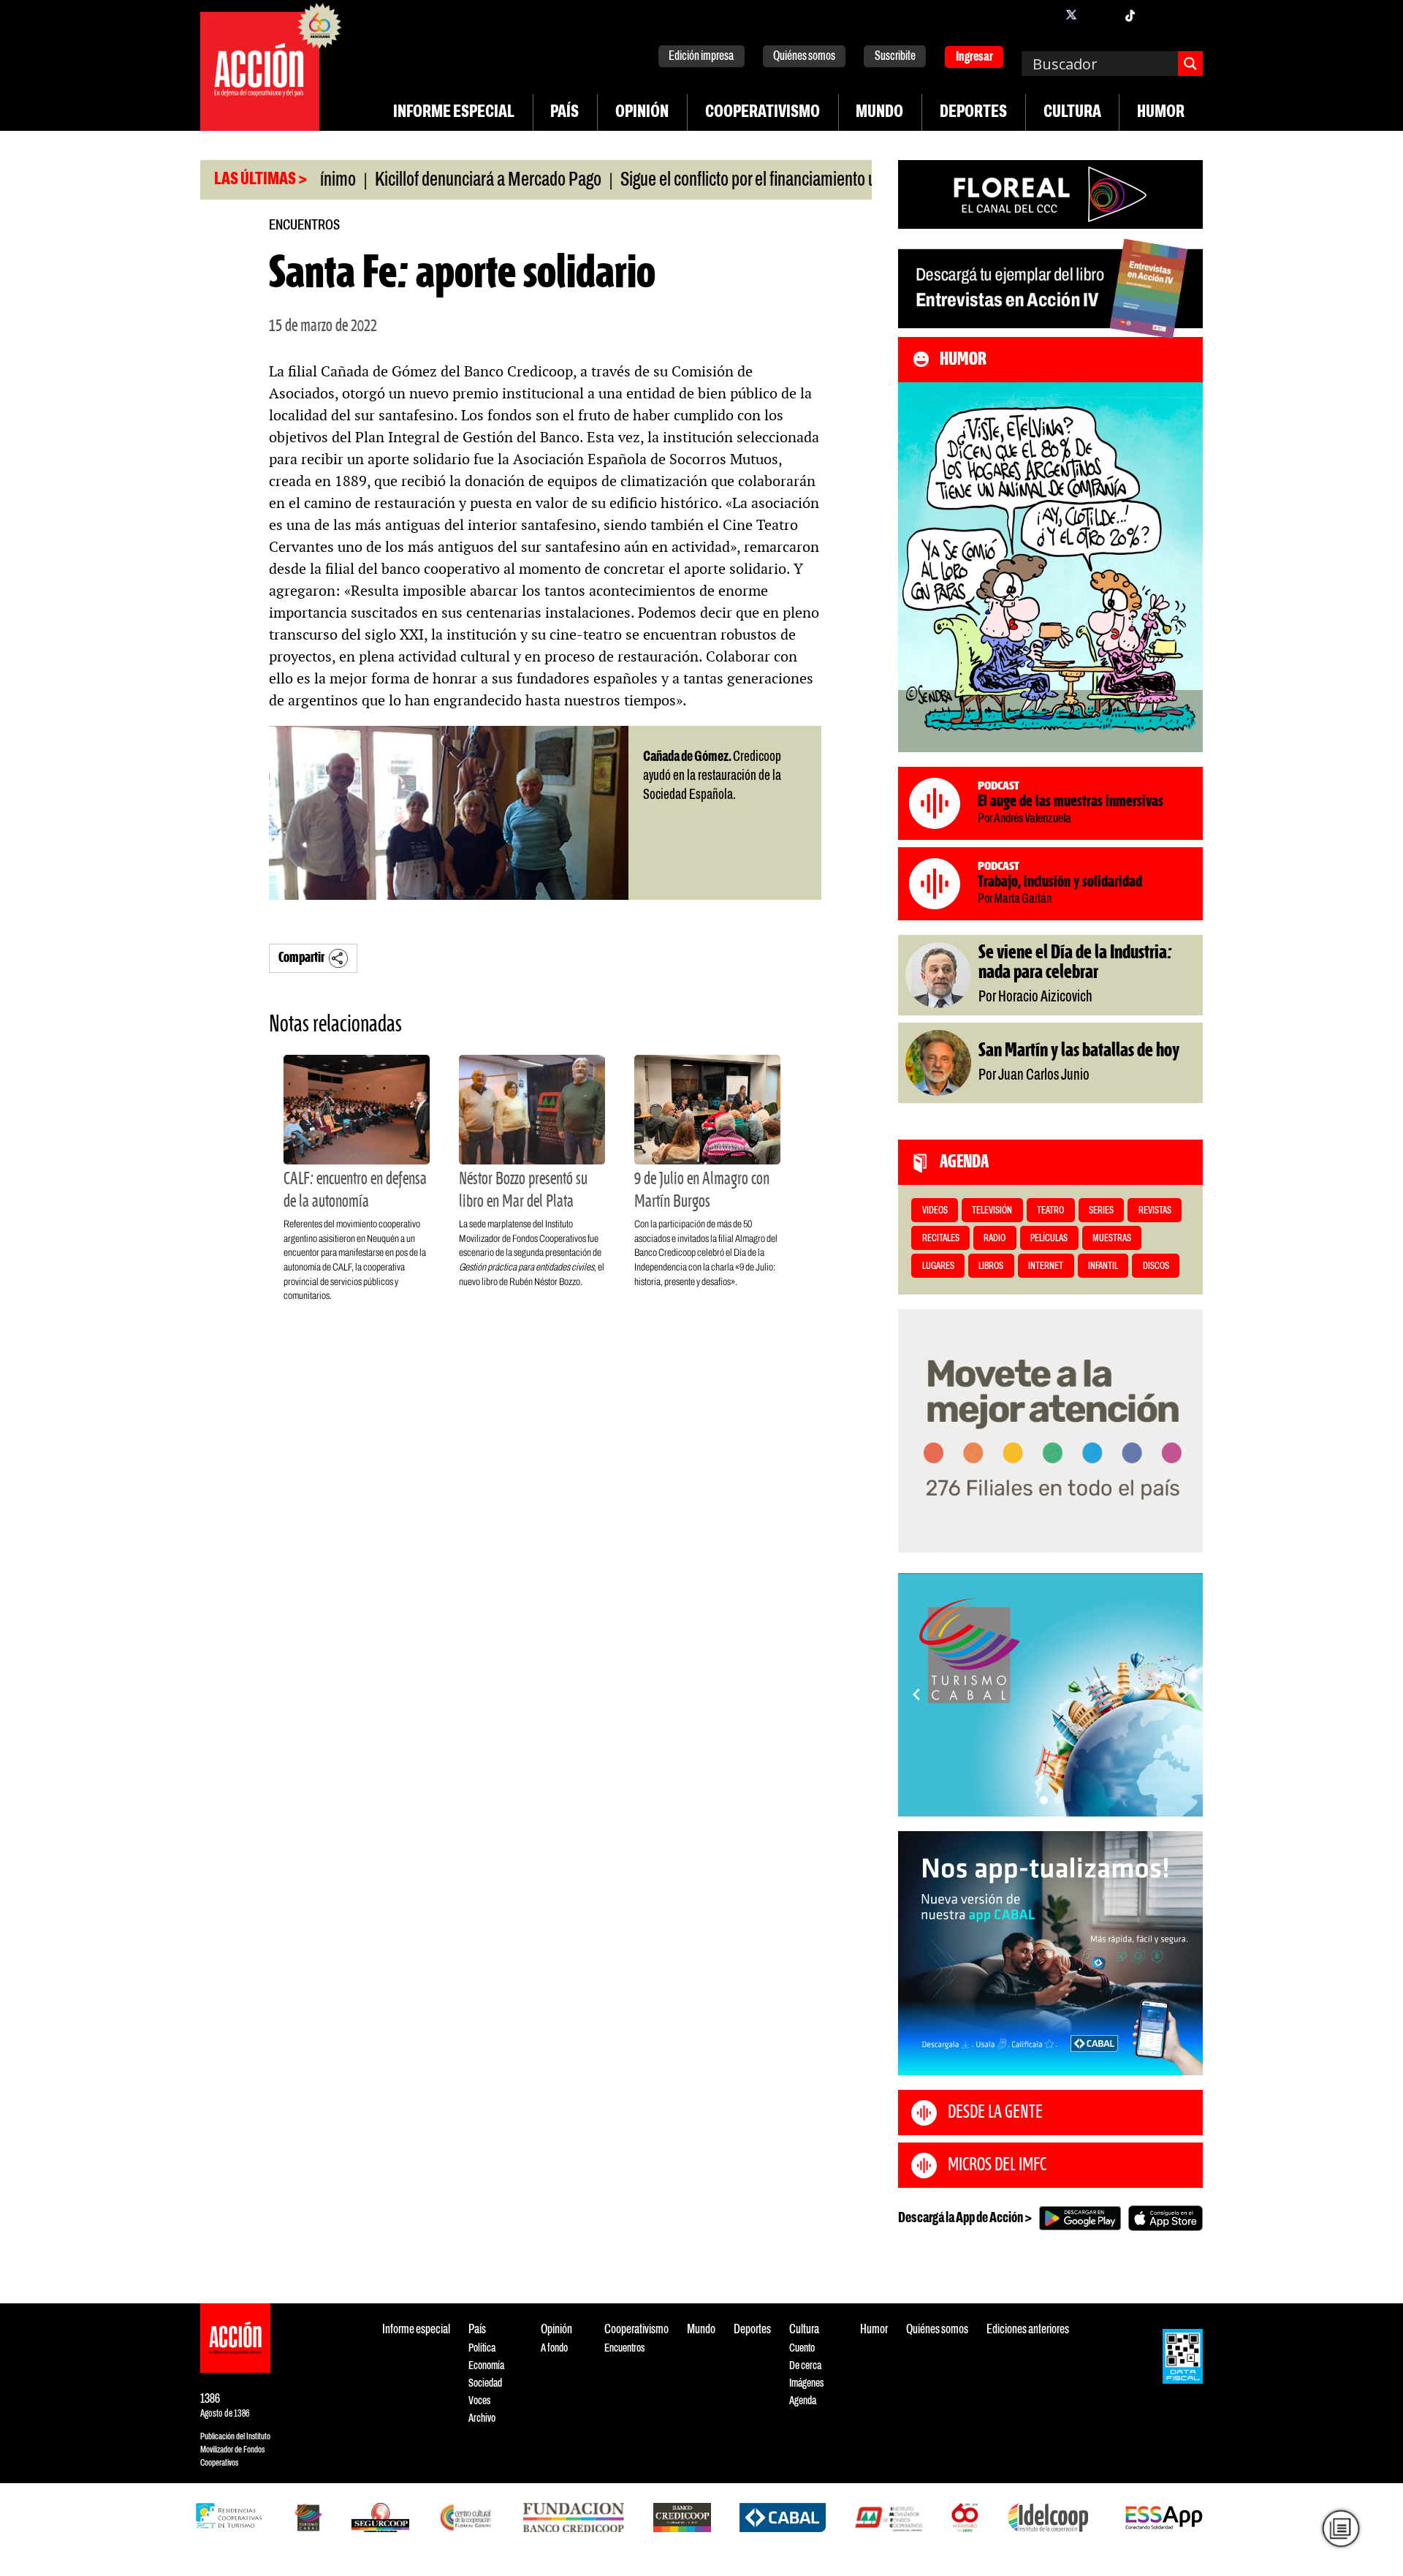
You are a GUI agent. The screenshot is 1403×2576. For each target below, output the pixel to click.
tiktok (1130, 15)
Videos (935, 1211)
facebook (1042, 15)
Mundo (879, 113)
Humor (1161, 113)
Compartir (301, 958)
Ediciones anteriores (1028, 2330)
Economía (486, 2366)
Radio (995, 1239)
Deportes (973, 113)
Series (1101, 1211)
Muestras (1112, 1239)
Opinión (642, 113)
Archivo (482, 2418)
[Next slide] (1185, 1694)
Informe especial (454, 113)
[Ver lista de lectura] (1341, 2528)
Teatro (1050, 1211)
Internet (1046, 1266)
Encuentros (304, 226)
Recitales (941, 1239)
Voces (479, 2401)
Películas (1049, 1239)
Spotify (1188, 15)
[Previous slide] (916, 1694)
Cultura (1072, 113)
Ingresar (974, 57)
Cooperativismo (763, 113)
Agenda (803, 2401)
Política (482, 2348)
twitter (1071, 15)
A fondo (554, 2348)
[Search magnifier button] (1190, 64)
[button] (1044, 1800)
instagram (1100, 15)
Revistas (1155, 1211)
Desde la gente (995, 2113)
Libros (991, 1266)
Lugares (938, 1266)
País (564, 113)
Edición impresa (701, 57)
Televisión (992, 1211)
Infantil (1103, 1266)
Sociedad (485, 2383)
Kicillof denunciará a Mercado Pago (414, 181)
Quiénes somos (804, 57)
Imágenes (806, 2383)
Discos (1156, 1266)
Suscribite (895, 57)
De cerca (805, 2366)
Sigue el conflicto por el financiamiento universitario (710, 181)
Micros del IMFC (997, 2165)
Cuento (802, 2348)
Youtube (1159, 15)
